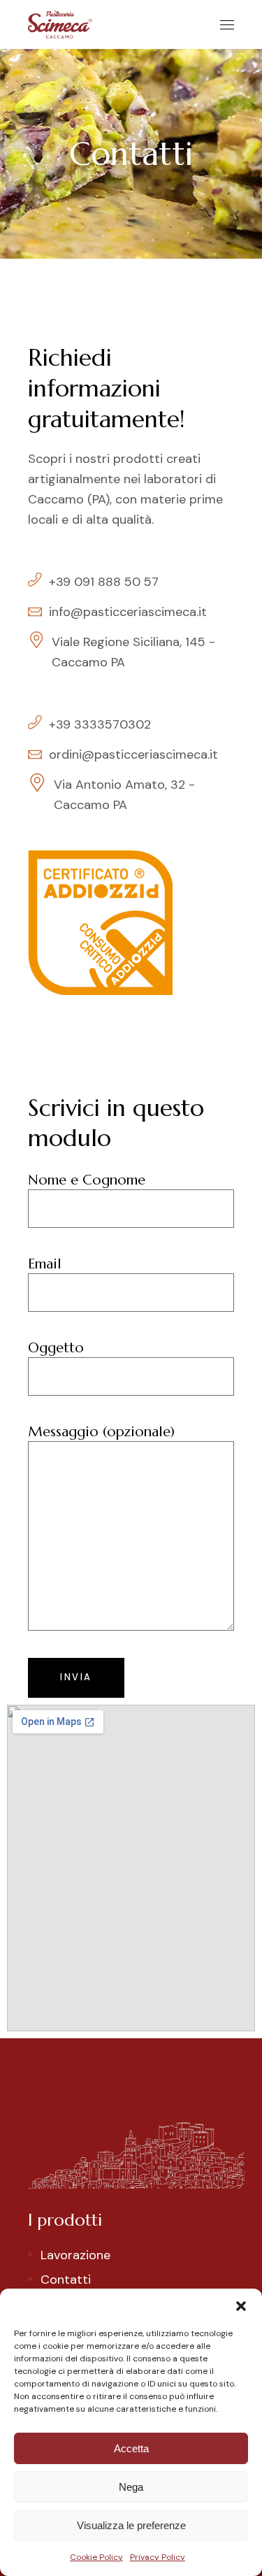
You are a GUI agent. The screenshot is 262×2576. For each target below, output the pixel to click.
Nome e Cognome (87, 1180)
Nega (131, 2487)
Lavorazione (75, 2255)
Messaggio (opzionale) (101, 1432)
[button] (241, 2306)
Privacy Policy (158, 2557)
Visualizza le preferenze (131, 2525)
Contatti (66, 2280)
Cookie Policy (96, 2557)
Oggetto (56, 1348)
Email (45, 1264)
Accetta (131, 2448)
